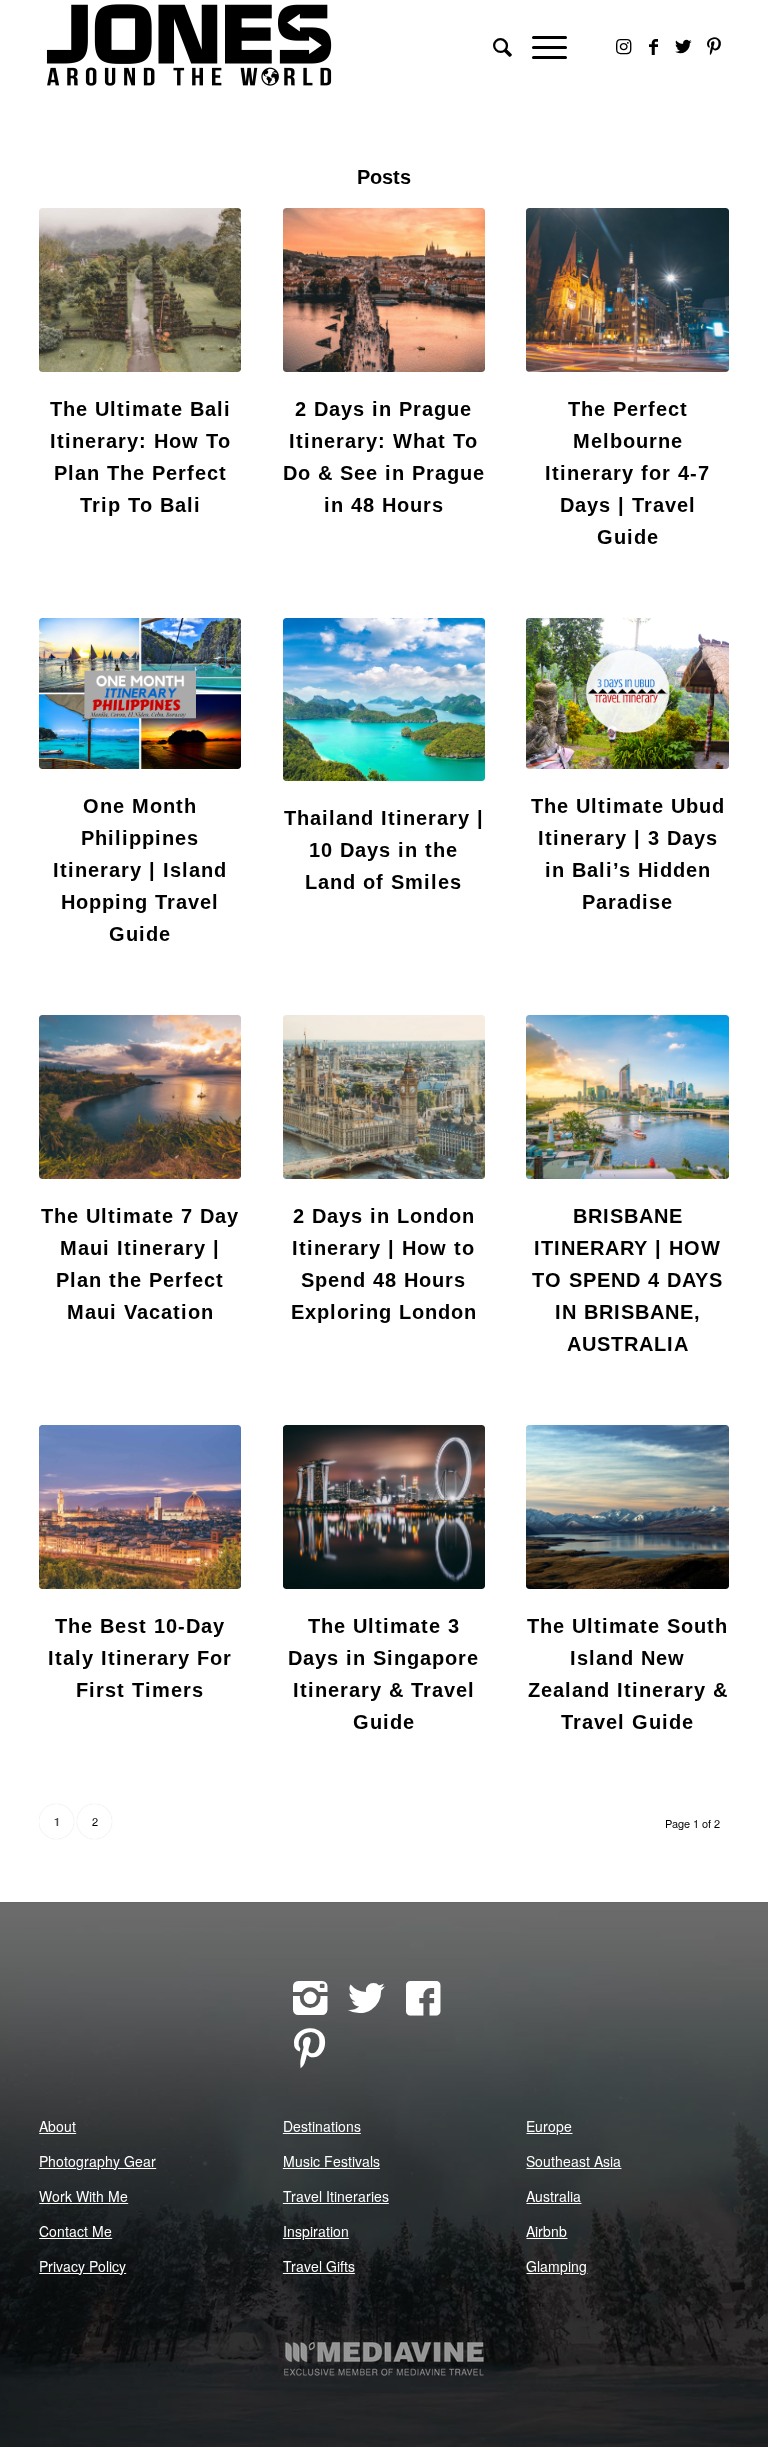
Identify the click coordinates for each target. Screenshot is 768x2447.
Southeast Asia (573, 2161)
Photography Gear (97, 2161)
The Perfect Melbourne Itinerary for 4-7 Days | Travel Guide (627, 473)
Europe (549, 2126)
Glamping (556, 2266)
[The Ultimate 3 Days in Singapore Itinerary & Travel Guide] (384, 1507)
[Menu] (539, 45)
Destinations (322, 2126)
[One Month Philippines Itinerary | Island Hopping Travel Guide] (140, 694)
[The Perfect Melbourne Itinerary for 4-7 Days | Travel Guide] (627, 290)
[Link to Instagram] (624, 45)
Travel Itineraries (336, 2196)
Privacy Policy (82, 2266)
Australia (553, 2196)
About (57, 2126)
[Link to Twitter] (684, 45)
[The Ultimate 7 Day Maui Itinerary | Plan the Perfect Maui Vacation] (140, 1097)
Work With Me (83, 2196)
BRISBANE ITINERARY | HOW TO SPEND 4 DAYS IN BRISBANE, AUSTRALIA (627, 1280)
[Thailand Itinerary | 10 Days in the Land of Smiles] (384, 699)
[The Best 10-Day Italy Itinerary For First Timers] (140, 1507)
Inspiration (316, 2231)
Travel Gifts (319, 2266)
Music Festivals (331, 2161)
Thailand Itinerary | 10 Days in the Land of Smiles (384, 850)
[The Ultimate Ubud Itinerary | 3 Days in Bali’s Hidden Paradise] (627, 694)
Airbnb (546, 2231)
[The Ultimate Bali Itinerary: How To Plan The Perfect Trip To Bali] (140, 290)
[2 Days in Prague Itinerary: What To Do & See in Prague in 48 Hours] (384, 290)
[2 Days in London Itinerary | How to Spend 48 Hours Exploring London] (384, 1097)
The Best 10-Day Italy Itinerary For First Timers (140, 1658)
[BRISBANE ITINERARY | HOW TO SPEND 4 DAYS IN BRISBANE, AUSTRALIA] (627, 1097)
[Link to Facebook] (654, 45)
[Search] (492, 45)
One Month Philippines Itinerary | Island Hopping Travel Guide (140, 870)
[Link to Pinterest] (714, 45)
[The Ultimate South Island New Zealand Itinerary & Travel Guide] (627, 1507)
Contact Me (75, 2231)
